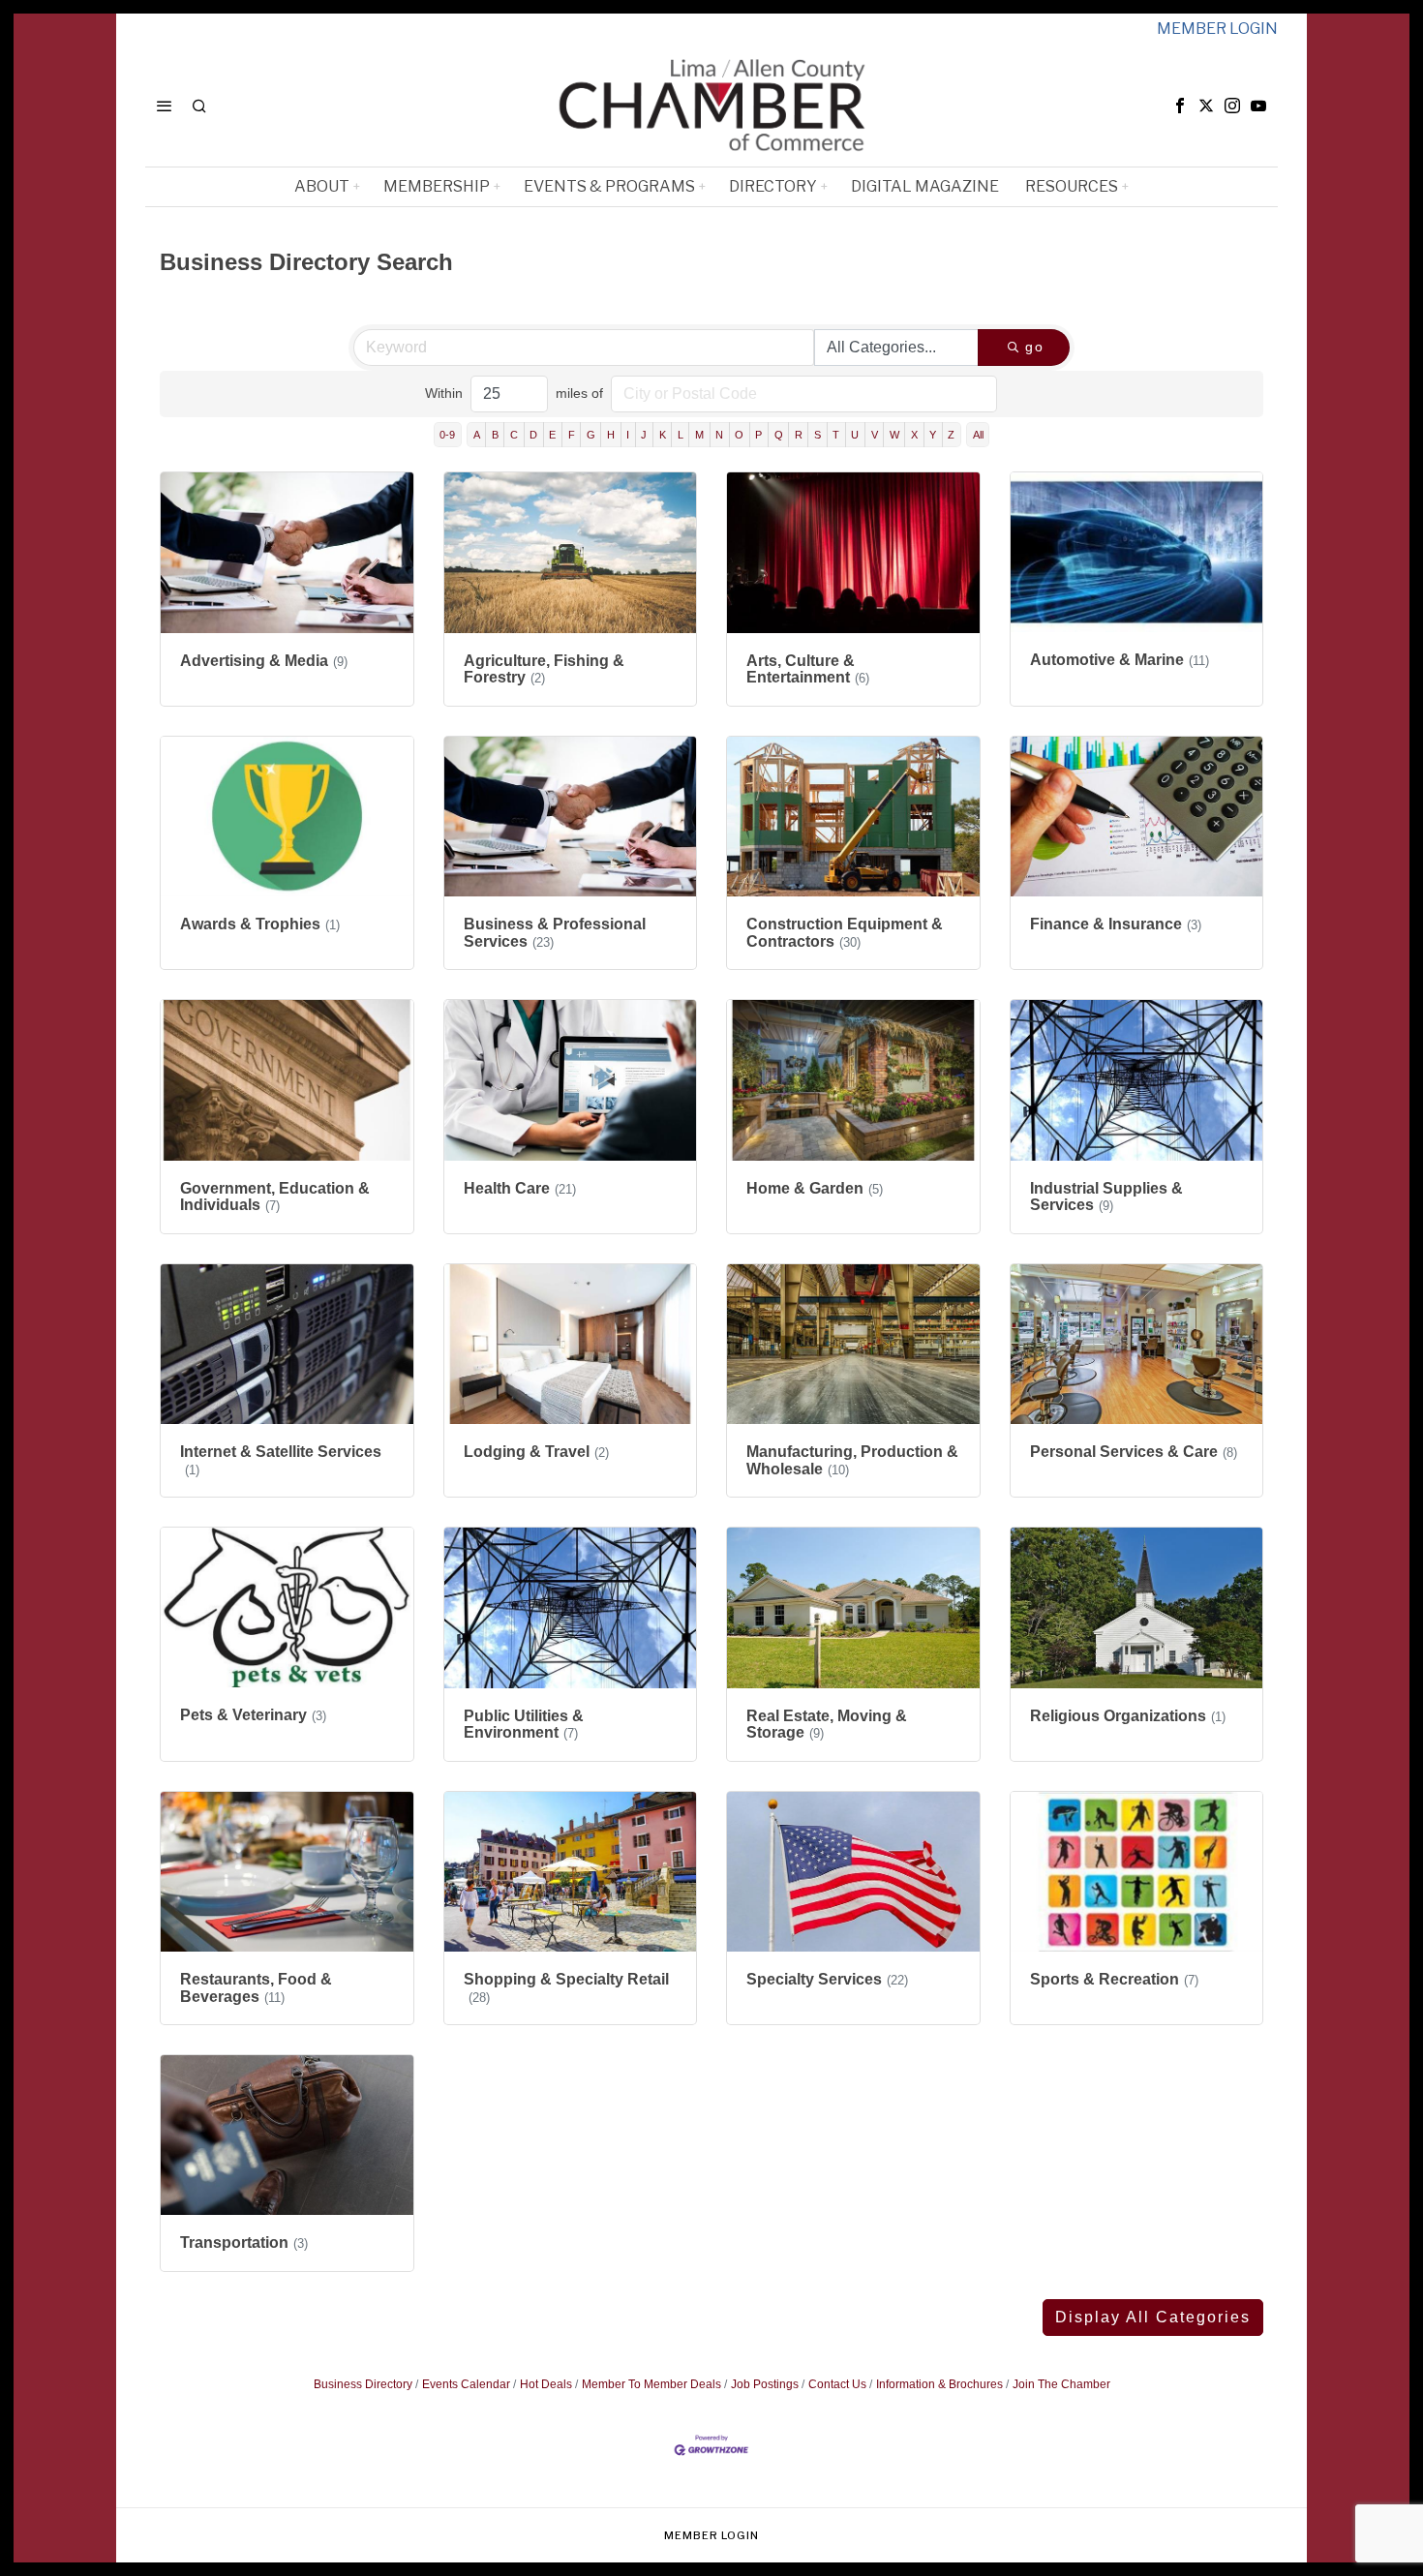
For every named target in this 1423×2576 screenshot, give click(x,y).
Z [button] (951, 435)
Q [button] (779, 435)
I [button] (628, 435)
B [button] (495, 435)
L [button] (681, 435)
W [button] (894, 435)
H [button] (611, 435)
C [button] (514, 435)
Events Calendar (466, 2384)
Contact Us (837, 2384)
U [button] (855, 435)
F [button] (572, 435)
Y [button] (933, 435)
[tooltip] (1180, 106)
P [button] (758, 435)
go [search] (1035, 347)
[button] (1153, 2318)
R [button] (799, 435)
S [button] (817, 435)
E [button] (552, 435)
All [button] (978, 435)
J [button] (644, 435)
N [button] (719, 435)
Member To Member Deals (651, 2384)
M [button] (699, 435)
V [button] (875, 435)
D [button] (533, 435)
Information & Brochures (939, 2384)
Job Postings (765, 2384)
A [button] (477, 435)
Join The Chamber (1061, 2384)
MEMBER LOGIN (1217, 29)
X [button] (914, 435)
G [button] (591, 435)
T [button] (836, 435)
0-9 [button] (447, 435)
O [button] (739, 435)
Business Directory (363, 2384)
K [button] (663, 435)
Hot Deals (546, 2384)
